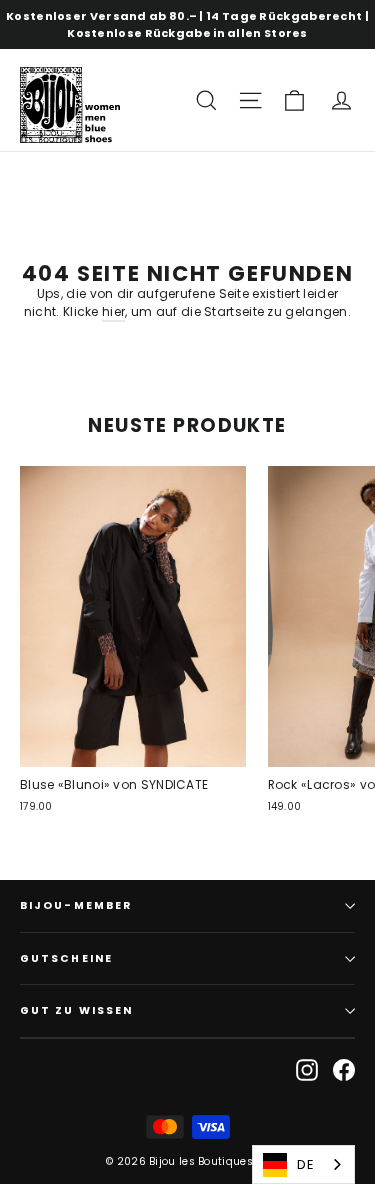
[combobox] (303, 1164)
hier (113, 311)
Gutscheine (66, 958)
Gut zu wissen (76, 1010)
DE (305, 1164)
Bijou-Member (76, 905)
